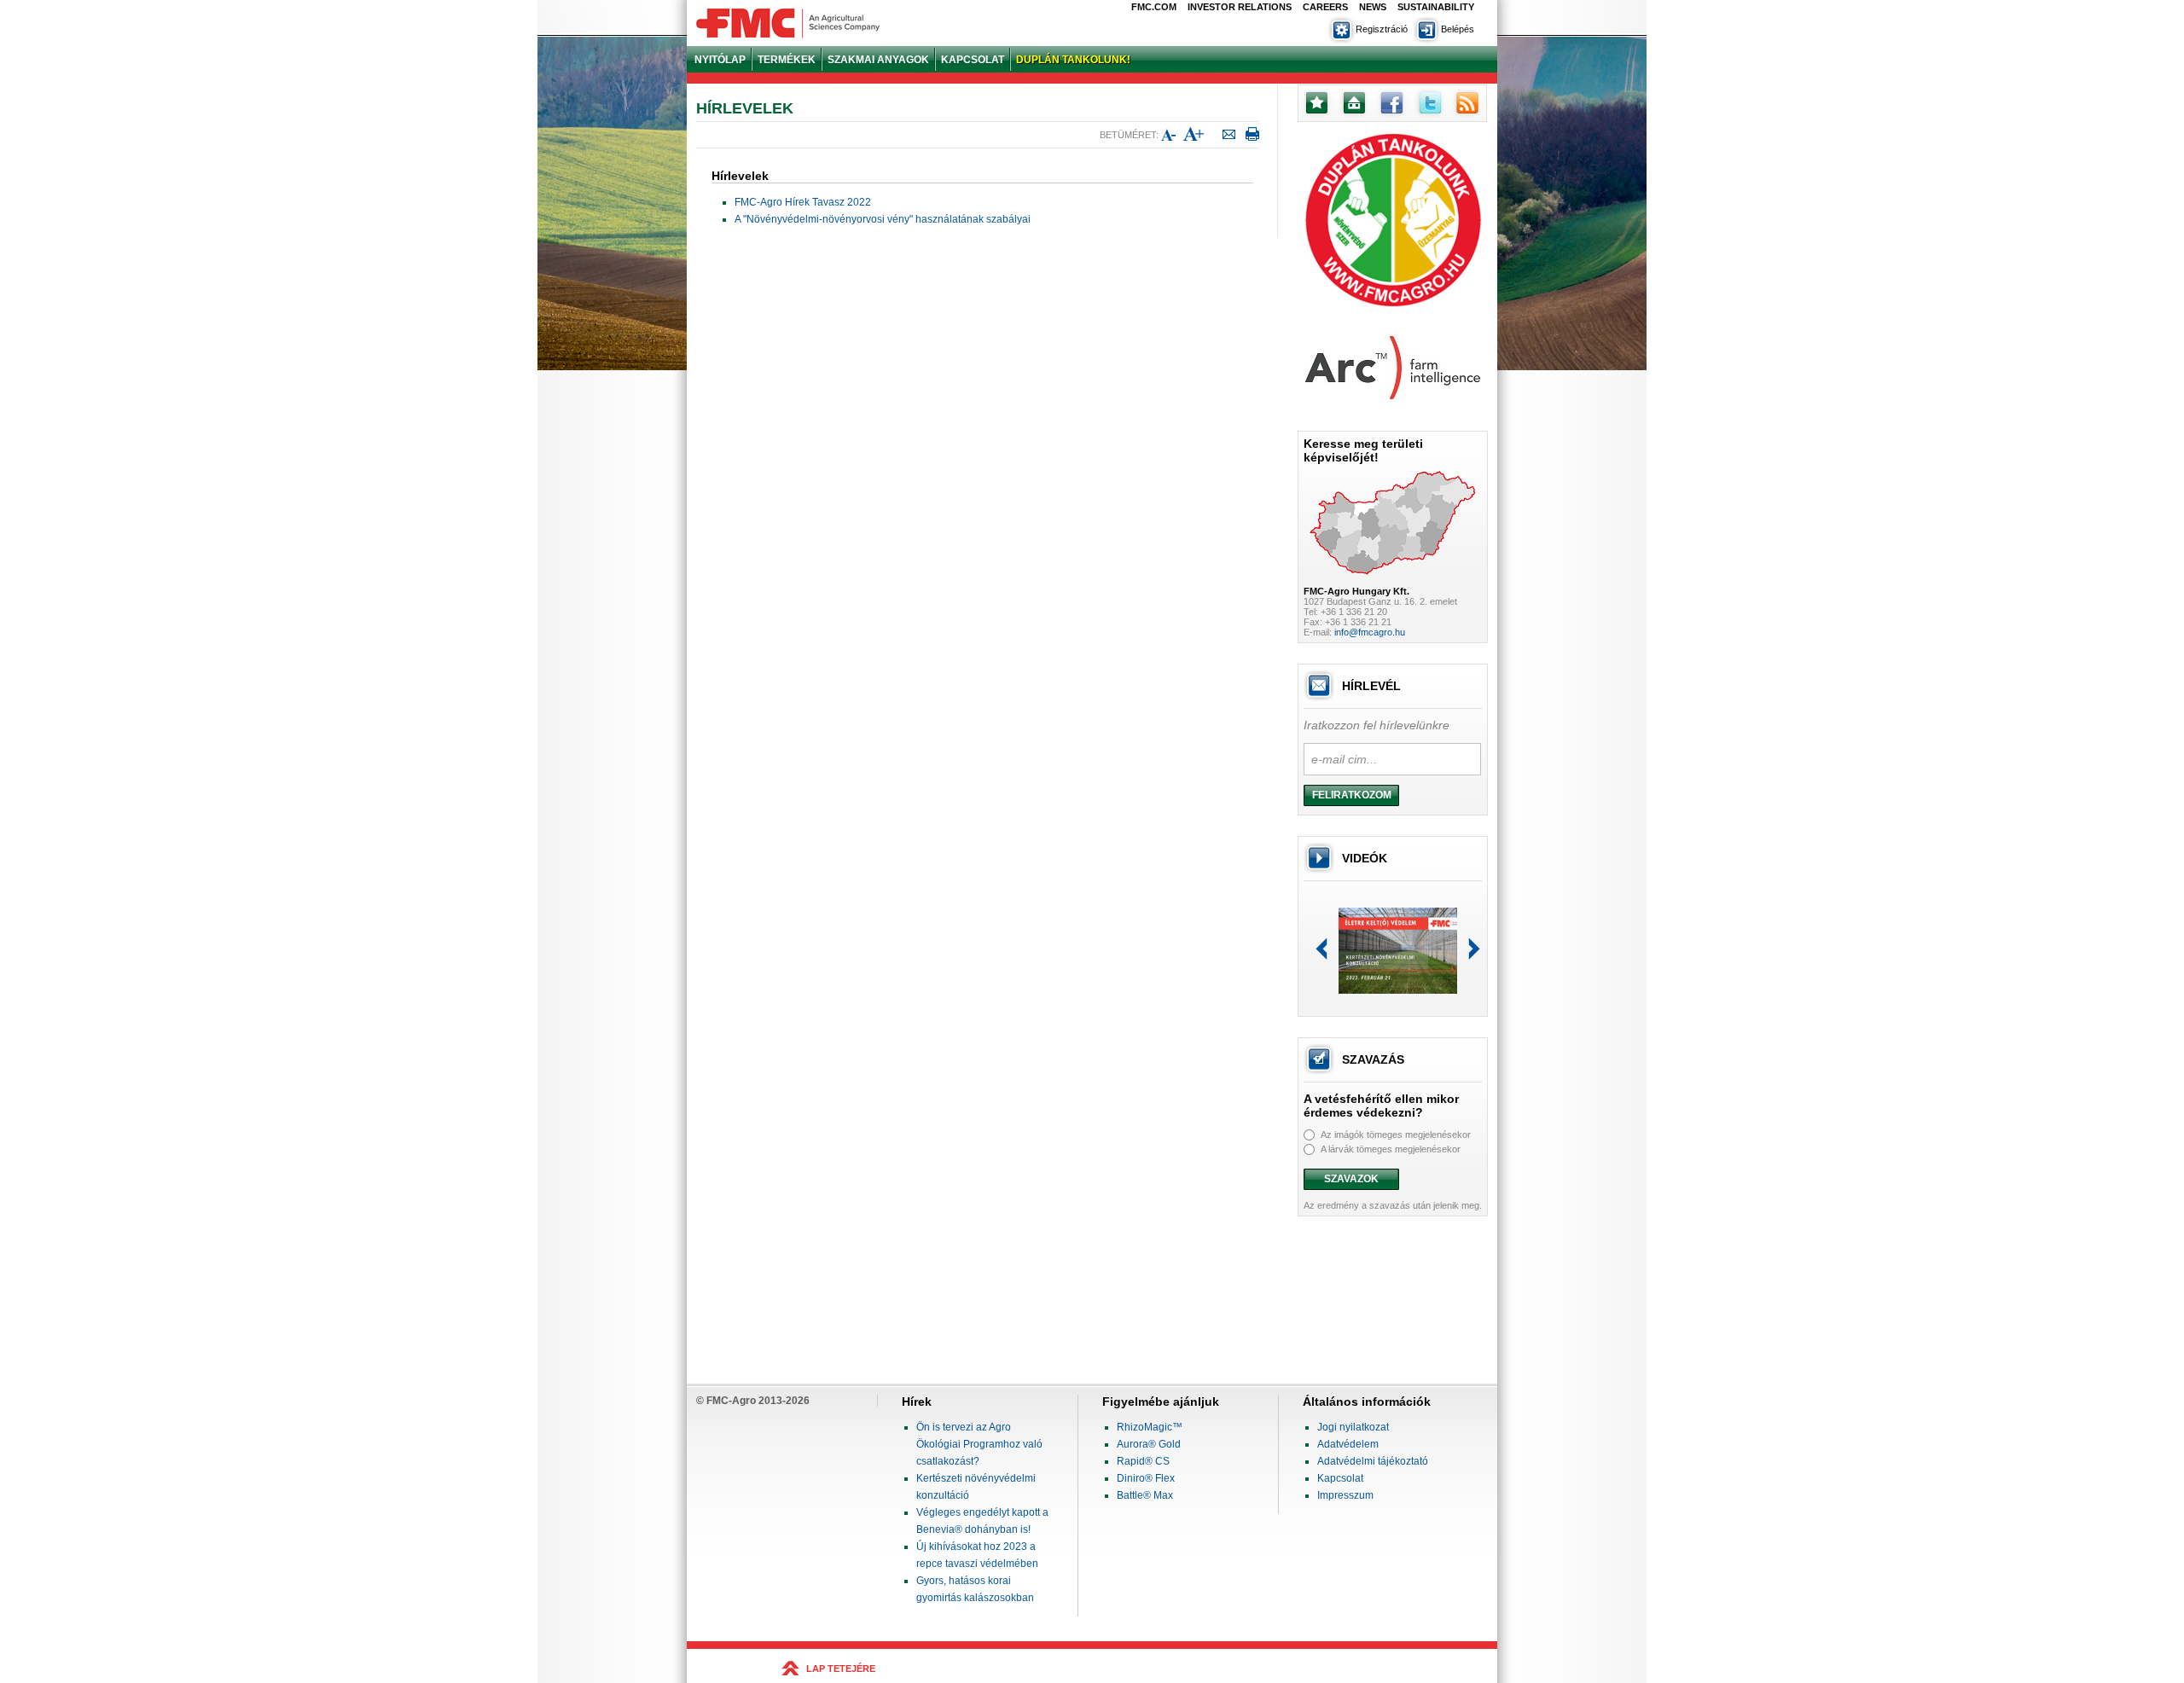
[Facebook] (1391, 114)
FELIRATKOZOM (1352, 795)
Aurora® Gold (1149, 1444)
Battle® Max (1145, 1495)
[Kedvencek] (1316, 114)
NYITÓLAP (720, 60)
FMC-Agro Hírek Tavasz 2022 (803, 202)
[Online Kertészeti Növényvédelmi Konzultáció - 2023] (1398, 990)
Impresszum (1345, 1495)
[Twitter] (1428, 114)
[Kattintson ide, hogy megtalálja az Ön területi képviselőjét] (1393, 582)
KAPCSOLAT (973, 60)
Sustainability (1436, 7)
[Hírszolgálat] (1466, 114)
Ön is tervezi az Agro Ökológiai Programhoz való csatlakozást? (979, 1444)
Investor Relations (1240, 7)
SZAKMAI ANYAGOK (878, 60)
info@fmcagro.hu (1370, 632)
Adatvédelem (1348, 1444)
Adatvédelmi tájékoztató (1373, 1461)
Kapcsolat (1340, 1478)
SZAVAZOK (1351, 1179)
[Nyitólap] (1353, 114)
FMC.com (1154, 7)
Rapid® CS (1143, 1461)
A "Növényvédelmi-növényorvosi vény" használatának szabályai (883, 219)
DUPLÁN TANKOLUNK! (1073, 60)
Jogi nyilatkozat (1353, 1427)
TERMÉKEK (787, 60)
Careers (1325, 7)
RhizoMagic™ (1150, 1427)
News (1373, 7)
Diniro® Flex (1146, 1478)
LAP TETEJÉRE (841, 1668)
